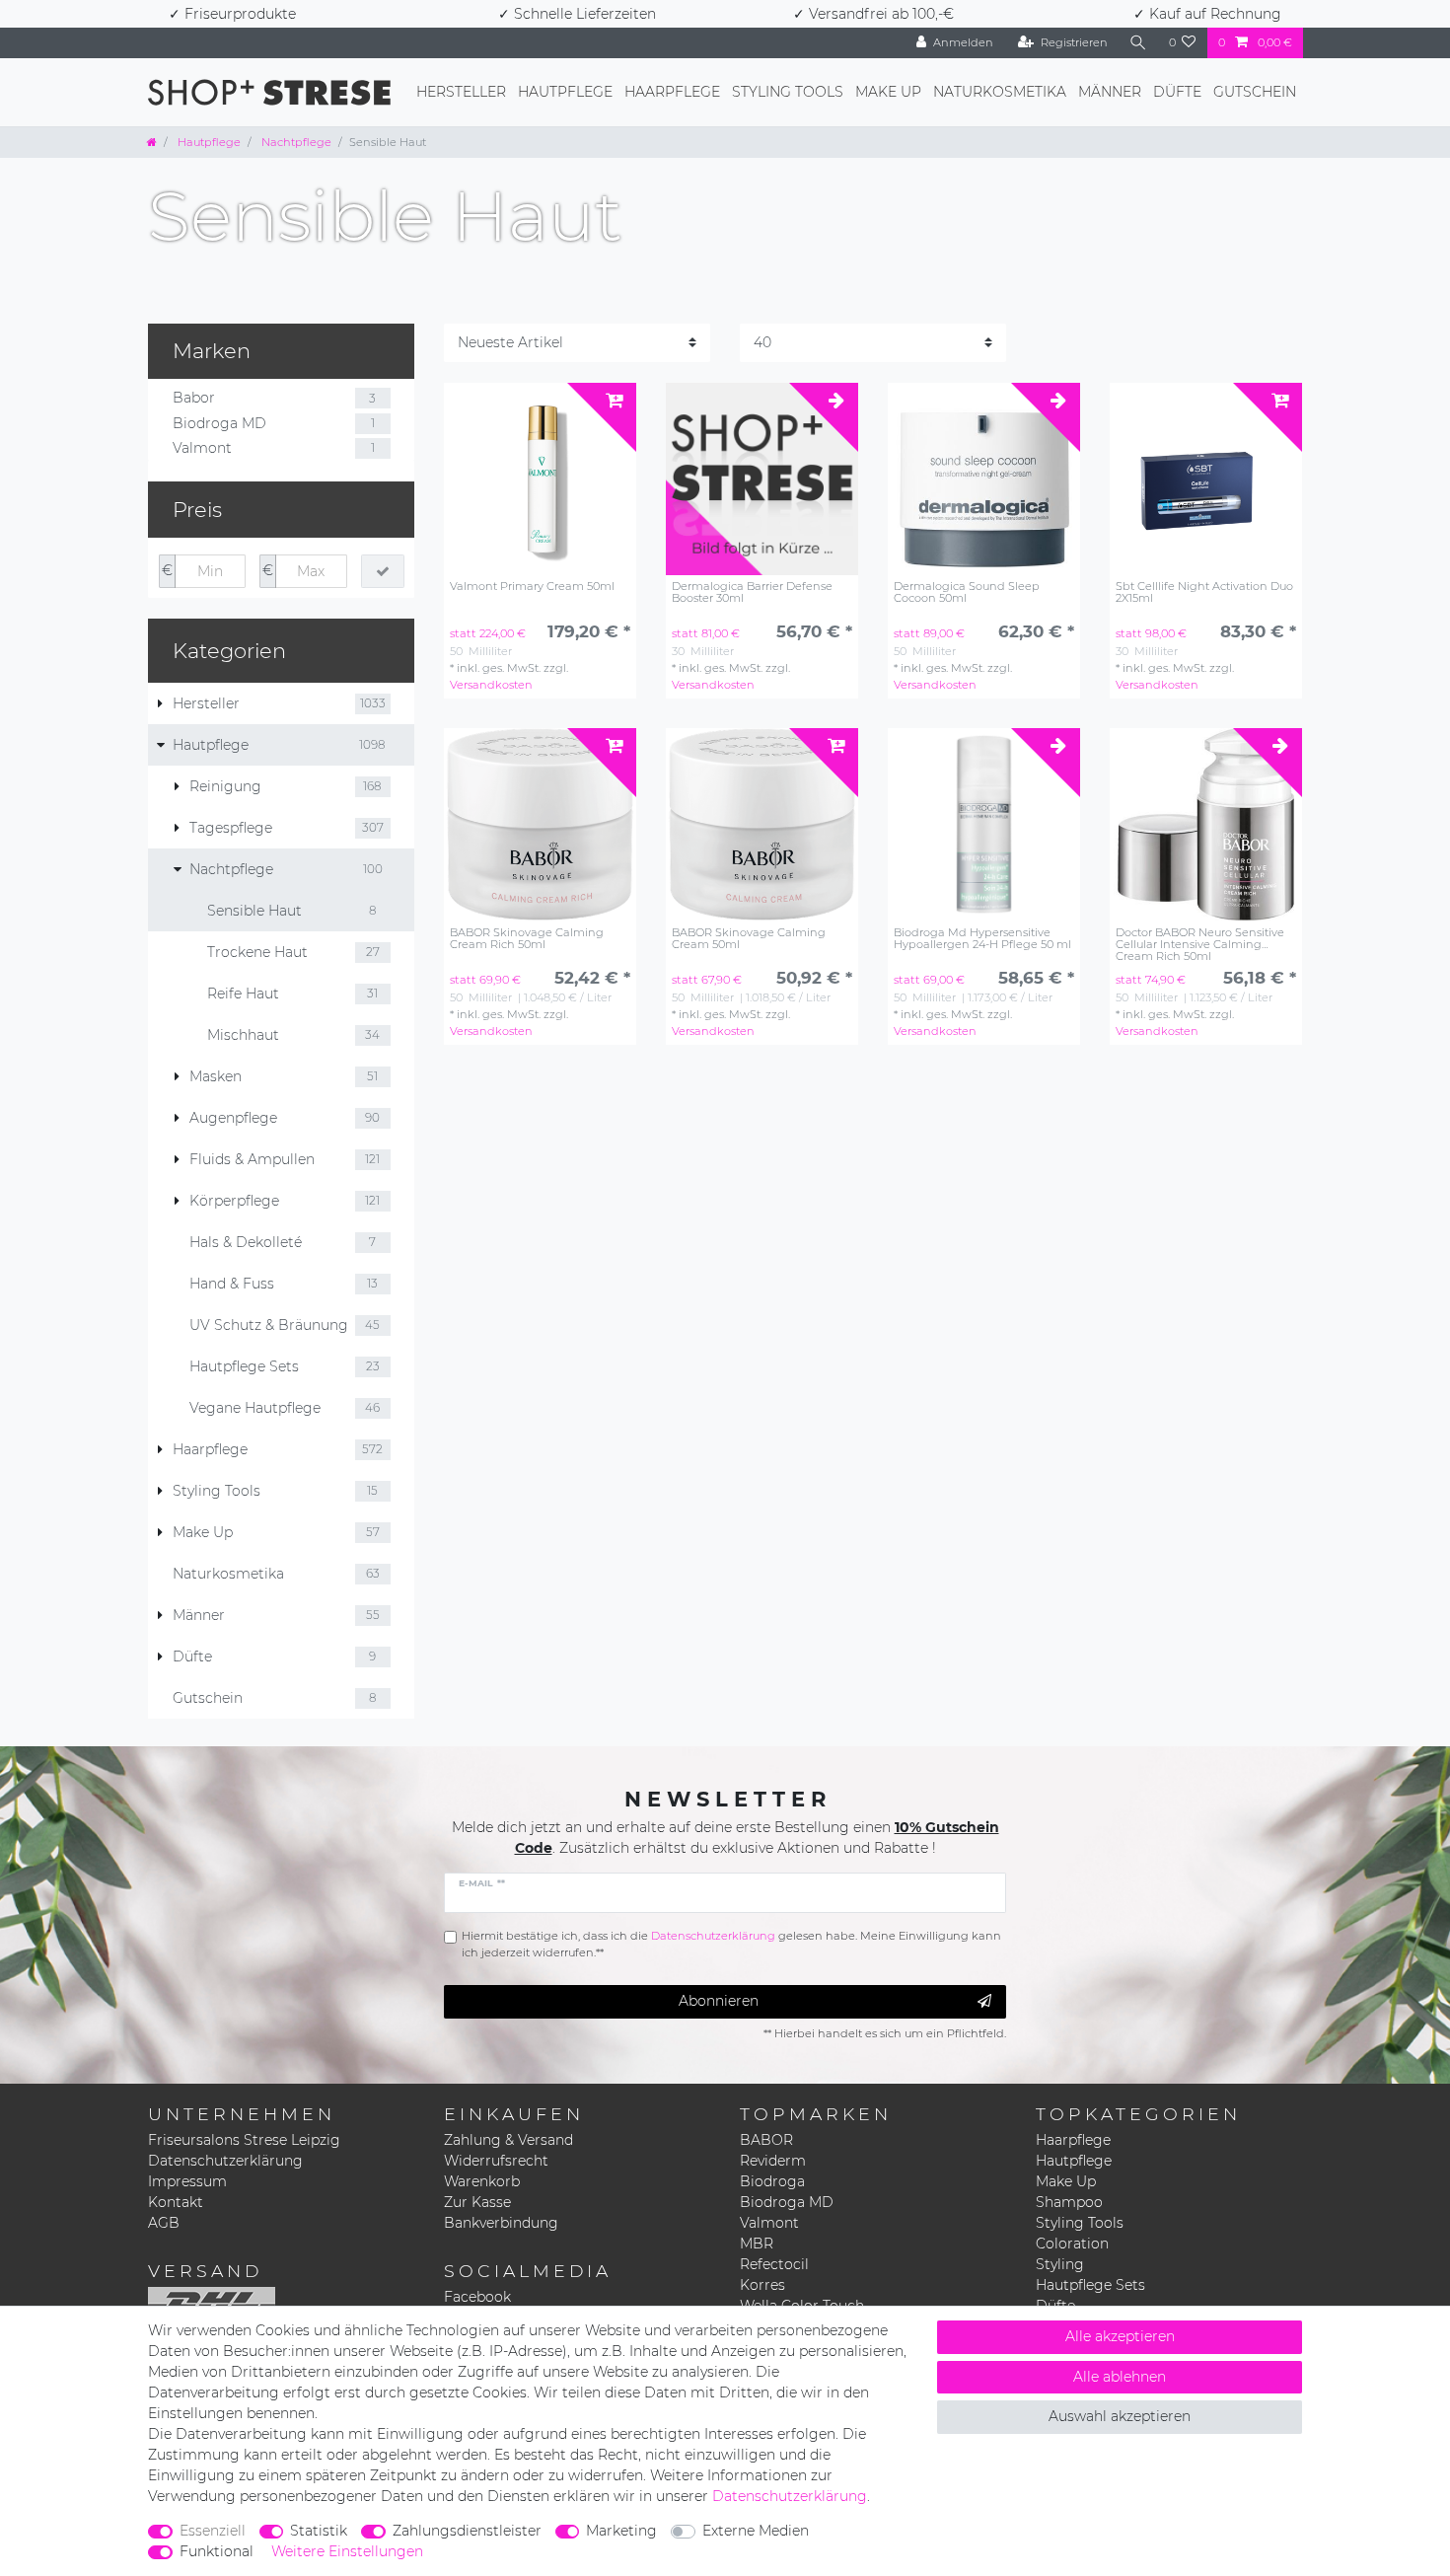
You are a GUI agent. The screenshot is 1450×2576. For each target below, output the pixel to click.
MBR (757, 2244)
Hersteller (461, 92)
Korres (762, 2285)
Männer (1110, 92)
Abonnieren (719, 2001)
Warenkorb (482, 2181)
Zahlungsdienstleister (467, 2531)
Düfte (1177, 92)
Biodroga (772, 2181)
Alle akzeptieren (1120, 2336)
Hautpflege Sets (1090, 2285)
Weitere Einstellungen (347, 2551)
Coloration (1072, 2244)
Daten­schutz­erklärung (790, 2496)
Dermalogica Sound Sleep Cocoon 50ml (967, 592)
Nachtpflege (295, 142)
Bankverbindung (501, 2223)
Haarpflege (672, 92)
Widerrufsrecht (496, 2161)
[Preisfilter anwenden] (383, 571)
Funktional (217, 2551)
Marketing (621, 2531)
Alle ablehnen (1120, 2377)
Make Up (888, 92)
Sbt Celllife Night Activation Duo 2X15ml (1204, 592)
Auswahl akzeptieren (1120, 2416)
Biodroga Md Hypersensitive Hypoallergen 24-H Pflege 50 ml (982, 939)
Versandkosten (491, 685)
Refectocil (774, 2264)
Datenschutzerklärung (225, 2161)
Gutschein (1255, 92)
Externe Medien (756, 2531)
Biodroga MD (787, 2202)
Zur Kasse (477, 2202)
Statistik (319, 2531)
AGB (164, 2223)
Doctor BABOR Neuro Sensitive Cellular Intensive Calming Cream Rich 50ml (1200, 944)
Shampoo (1069, 2202)
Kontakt (176, 2202)
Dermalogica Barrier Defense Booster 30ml (752, 592)
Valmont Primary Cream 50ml (532, 587)
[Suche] (1138, 43)
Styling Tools (788, 92)
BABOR (766, 2140)
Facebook (477, 2297)
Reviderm (773, 2161)
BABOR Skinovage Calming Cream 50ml (749, 939)
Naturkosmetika (1000, 92)
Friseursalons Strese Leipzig (244, 2140)
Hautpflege (565, 92)
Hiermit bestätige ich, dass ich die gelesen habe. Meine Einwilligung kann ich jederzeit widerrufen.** (731, 1944)
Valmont (769, 2223)
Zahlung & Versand (508, 2140)
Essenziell (213, 2531)
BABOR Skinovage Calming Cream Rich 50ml (527, 939)
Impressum (187, 2181)
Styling (1060, 2264)
